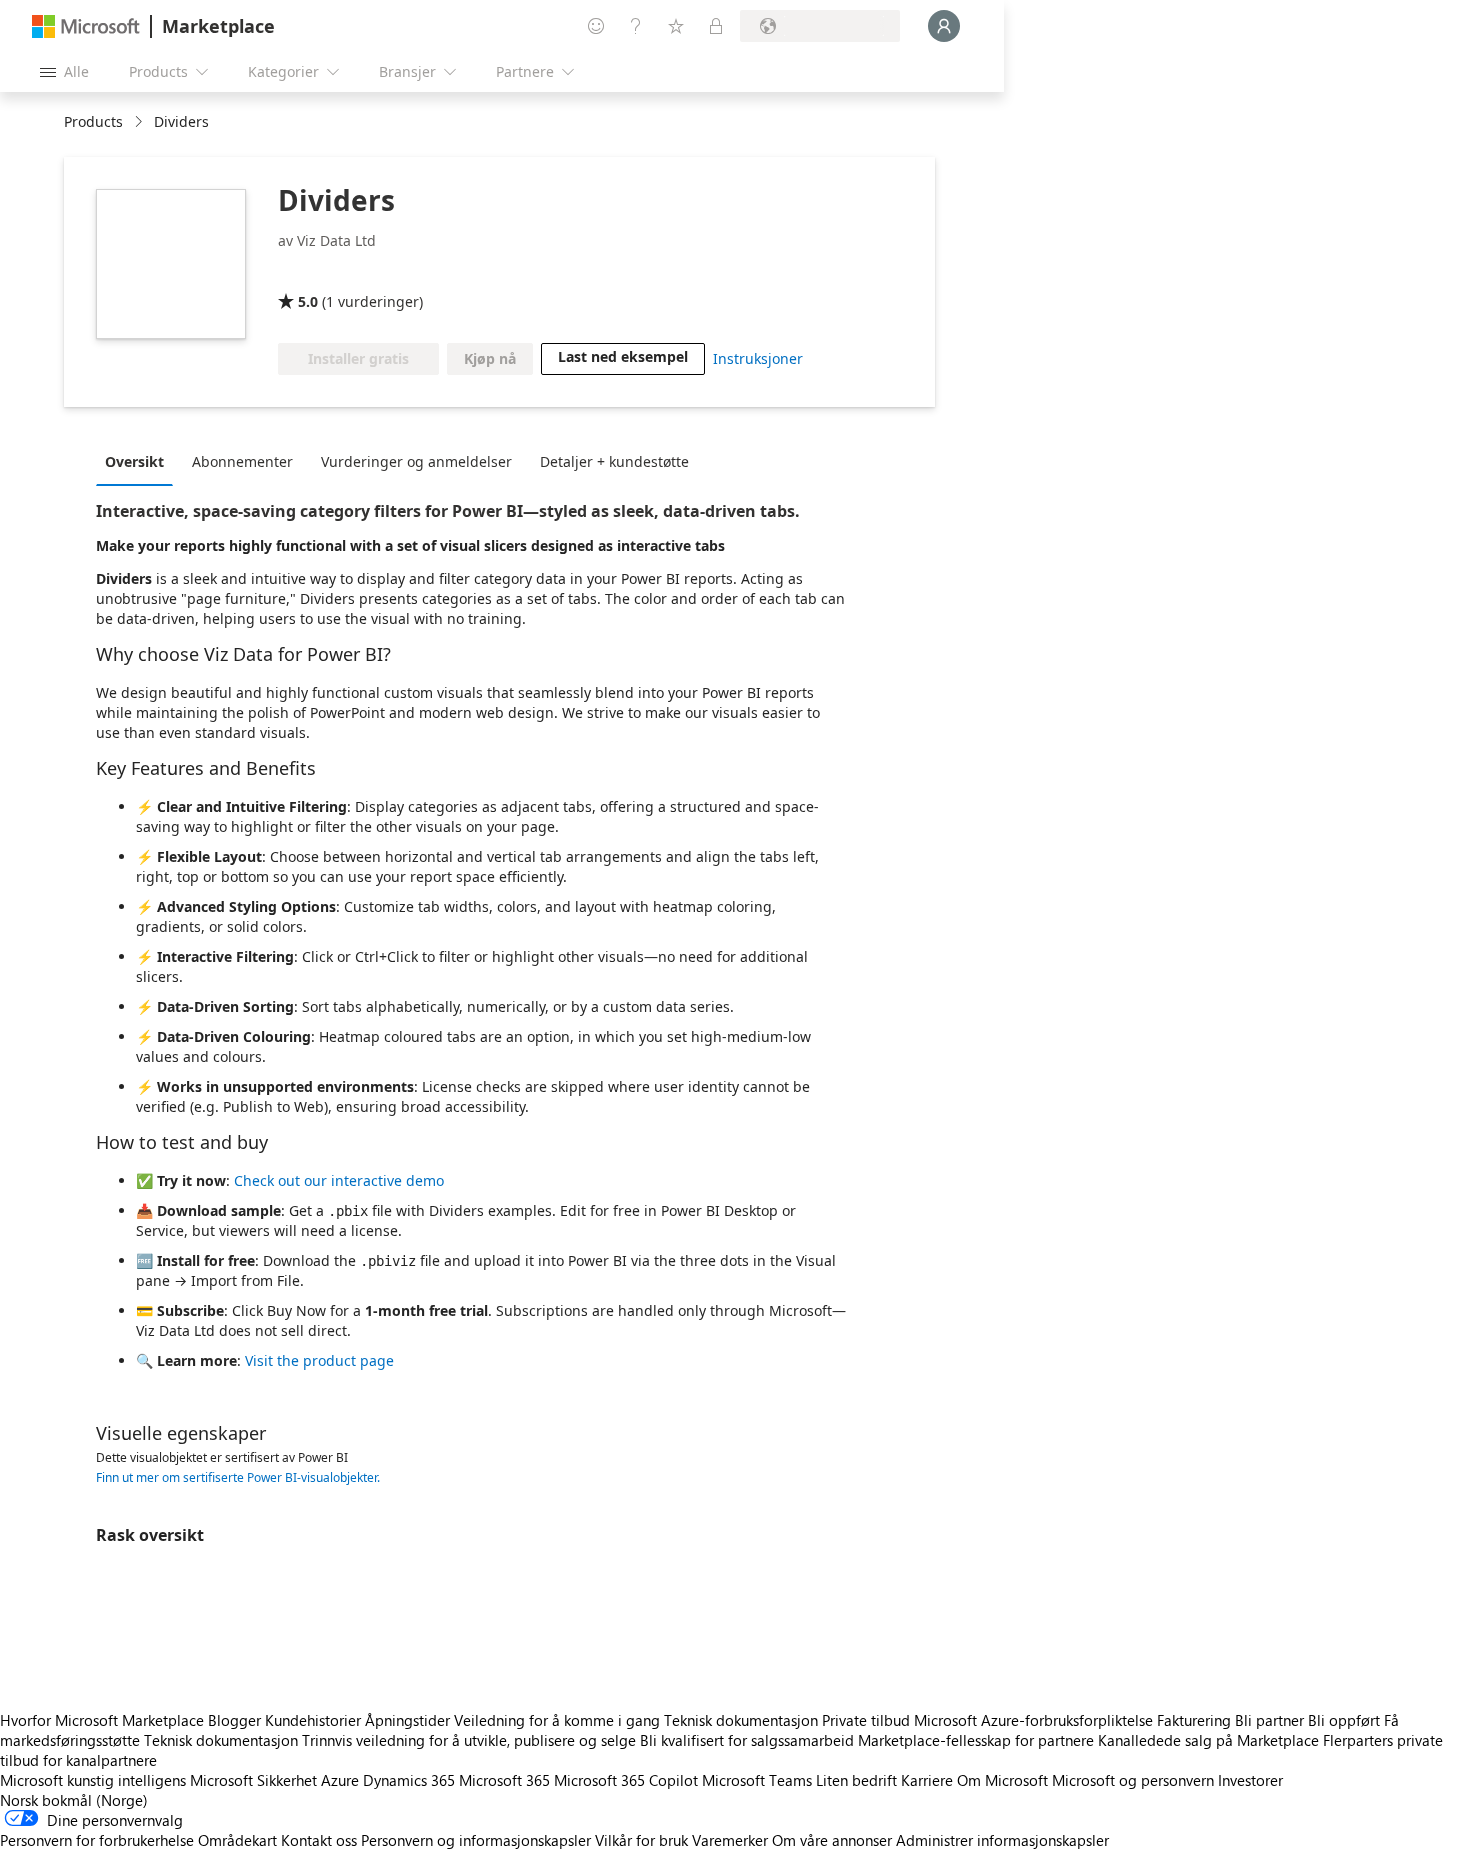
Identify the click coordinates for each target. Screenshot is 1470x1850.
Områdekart (237, 1840)
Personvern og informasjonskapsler (476, 1840)
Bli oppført (1344, 1720)
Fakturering (1194, 1720)
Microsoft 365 (504, 1780)
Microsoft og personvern (1133, 1780)
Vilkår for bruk (641, 1840)
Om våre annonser (832, 1840)
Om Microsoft (1002, 1780)
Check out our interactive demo (339, 1180)
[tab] (139, 461)
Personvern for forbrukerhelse (97, 1840)
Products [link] (93, 121)
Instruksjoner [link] (758, 358)
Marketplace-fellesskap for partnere (976, 1740)
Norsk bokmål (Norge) (74, 1800)
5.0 (308, 301)
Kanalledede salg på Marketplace (1208, 1740)
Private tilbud (866, 1720)
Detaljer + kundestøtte (614, 461)
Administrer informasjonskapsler (1002, 1840)
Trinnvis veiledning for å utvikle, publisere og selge (469, 1740)
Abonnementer (242, 461)
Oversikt (134, 461)
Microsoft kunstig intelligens (93, 1780)
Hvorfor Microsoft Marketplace (102, 1720)
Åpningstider (407, 1720)
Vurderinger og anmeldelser (416, 461)
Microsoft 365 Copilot (626, 1780)
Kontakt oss (319, 1840)
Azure (340, 1780)
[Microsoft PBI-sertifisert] (412, 273)
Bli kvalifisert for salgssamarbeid (747, 1740)
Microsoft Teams (757, 1780)
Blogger (234, 1720)
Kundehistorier (313, 1720)
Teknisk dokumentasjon (741, 1720)
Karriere (927, 1780)
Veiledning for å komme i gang (557, 1720)
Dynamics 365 (409, 1780)
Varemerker (730, 1840)
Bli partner (1269, 1720)
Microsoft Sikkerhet (253, 1780)
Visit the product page (319, 1360)
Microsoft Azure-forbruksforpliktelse (1035, 1720)
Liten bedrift (856, 1780)
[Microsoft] (86, 26)
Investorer (1250, 1780)
